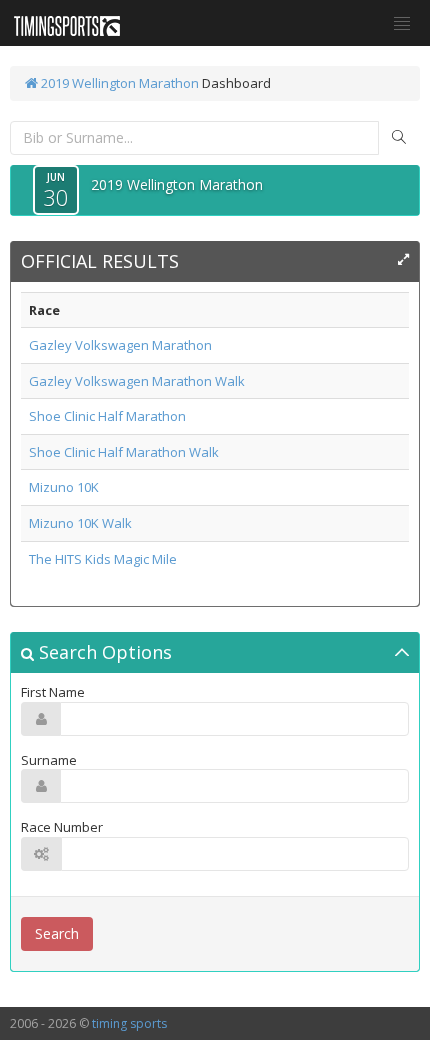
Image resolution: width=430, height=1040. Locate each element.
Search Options (103, 652)
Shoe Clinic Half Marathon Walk (124, 452)
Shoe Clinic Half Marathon (107, 416)
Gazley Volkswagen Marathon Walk (137, 381)
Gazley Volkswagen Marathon (120, 345)
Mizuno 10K (64, 487)
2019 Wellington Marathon (118, 83)
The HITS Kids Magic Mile (103, 559)
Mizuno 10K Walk (80, 523)
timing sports (129, 1023)
